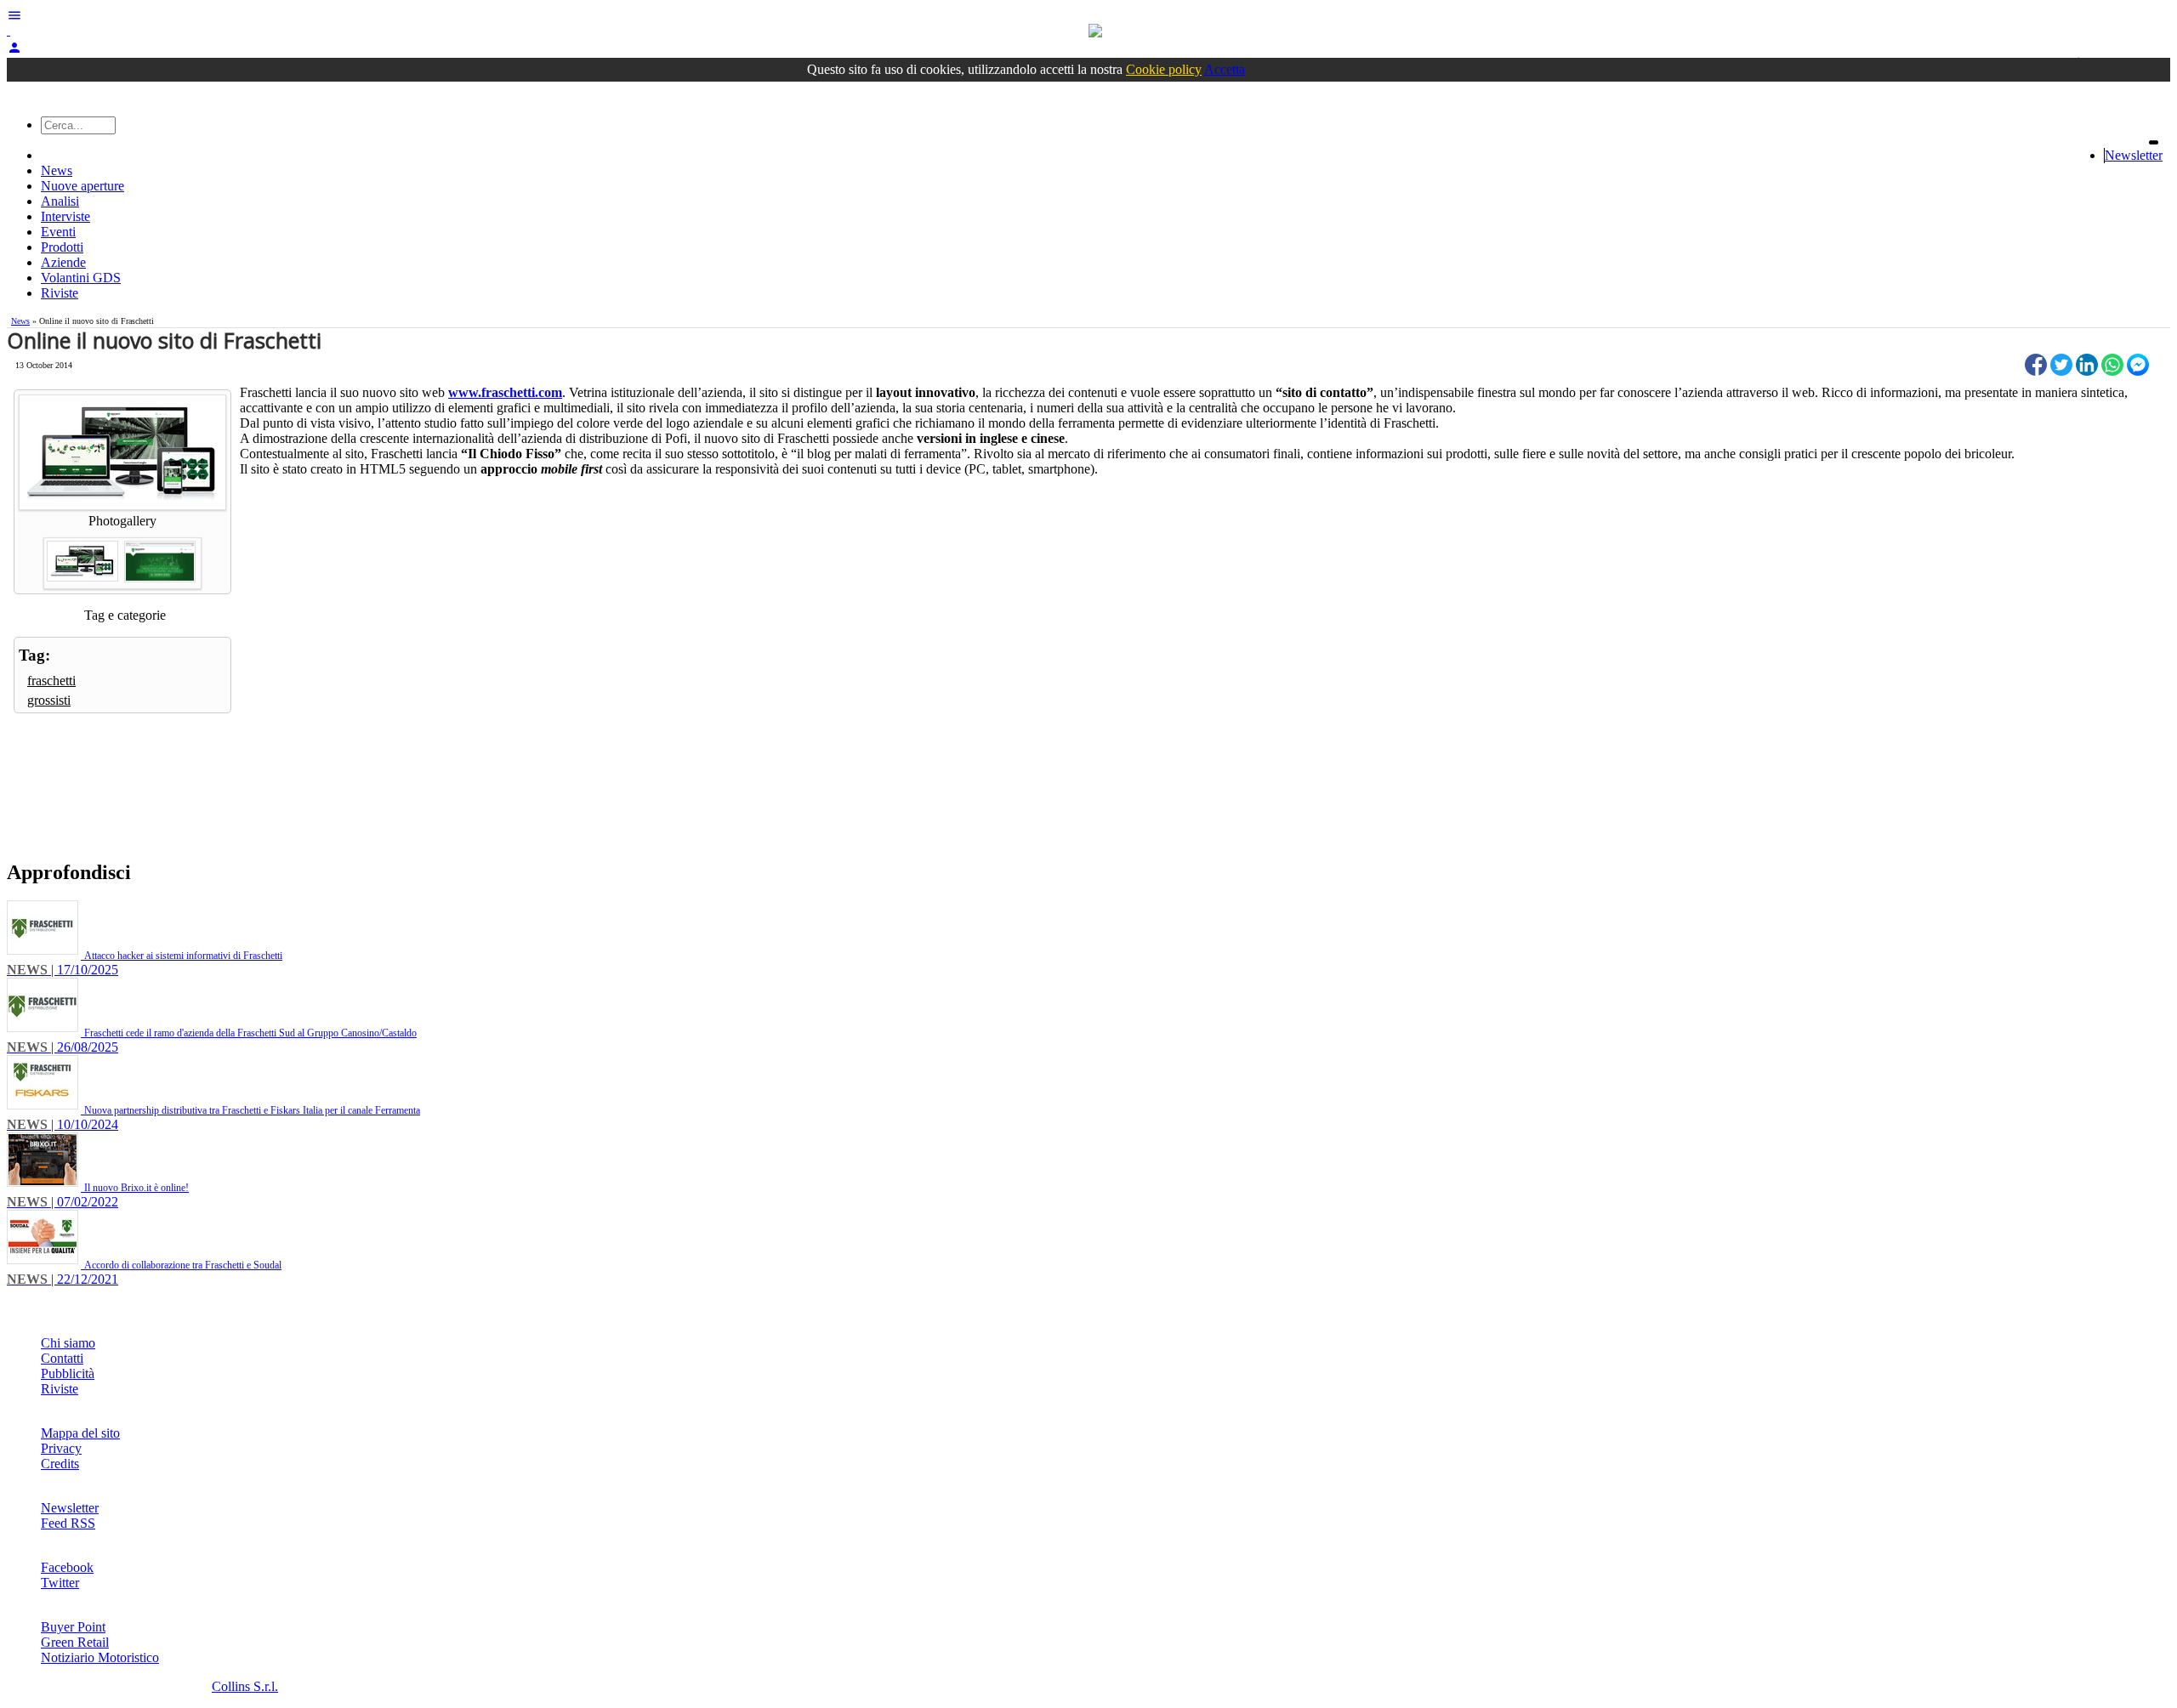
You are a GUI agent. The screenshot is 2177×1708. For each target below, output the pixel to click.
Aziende (63, 262)
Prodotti (62, 247)
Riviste (60, 293)
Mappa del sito (80, 1433)
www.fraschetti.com (505, 392)
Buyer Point (73, 1627)
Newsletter (2134, 155)
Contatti (62, 1358)
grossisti (49, 700)
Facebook (67, 1567)
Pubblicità (68, 1373)
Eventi (58, 232)
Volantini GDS (81, 278)
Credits (60, 1464)
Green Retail (75, 1642)
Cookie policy (1164, 69)
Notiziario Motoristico (100, 1657)
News (57, 170)
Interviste (65, 216)
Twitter (60, 1583)
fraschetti (51, 681)
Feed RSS (68, 1523)
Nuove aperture (82, 186)
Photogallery (122, 521)
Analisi (60, 201)
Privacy (61, 1448)
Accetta (1225, 69)
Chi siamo (68, 1343)
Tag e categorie (125, 615)
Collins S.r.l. (245, 1686)
